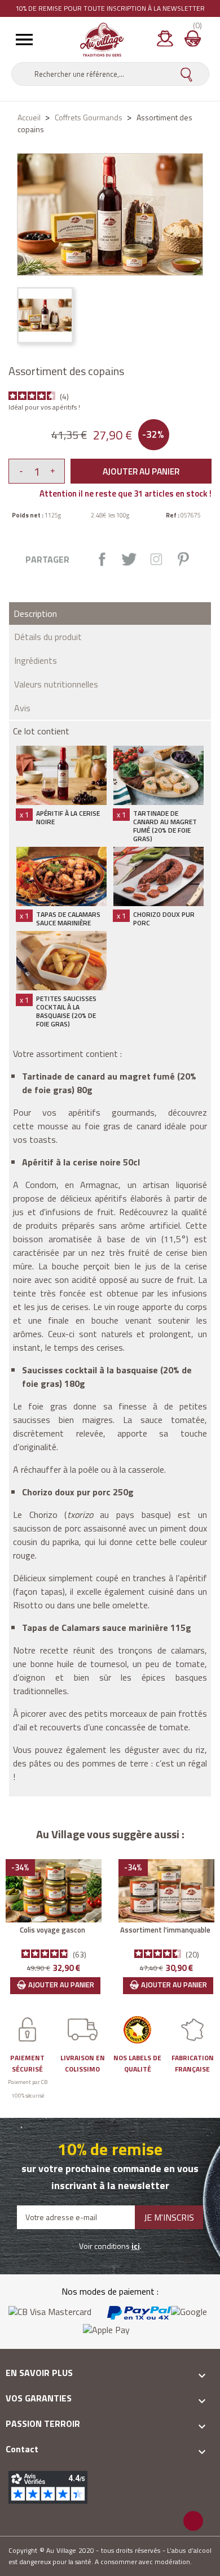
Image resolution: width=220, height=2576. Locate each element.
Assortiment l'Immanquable (165, 1930)
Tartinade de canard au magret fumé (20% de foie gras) (165, 826)
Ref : (173, 515)
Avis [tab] (22, 708)
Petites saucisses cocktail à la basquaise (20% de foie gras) (66, 1011)
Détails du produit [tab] (48, 637)
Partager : (102, 559)
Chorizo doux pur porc (164, 919)
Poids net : (28, 515)
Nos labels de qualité (137, 2063)
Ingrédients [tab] (36, 660)
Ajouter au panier (141, 471)
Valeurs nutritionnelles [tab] (56, 684)
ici (136, 2246)
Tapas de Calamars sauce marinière (68, 919)
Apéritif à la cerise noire (68, 817)
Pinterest (183, 559)
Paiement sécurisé (27, 2063)
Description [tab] (35, 613)
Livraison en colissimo (83, 2063)
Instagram (156, 559)
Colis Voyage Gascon (52, 1930)
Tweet (129, 559)
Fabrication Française (193, 2063)
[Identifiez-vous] (165, 42)
